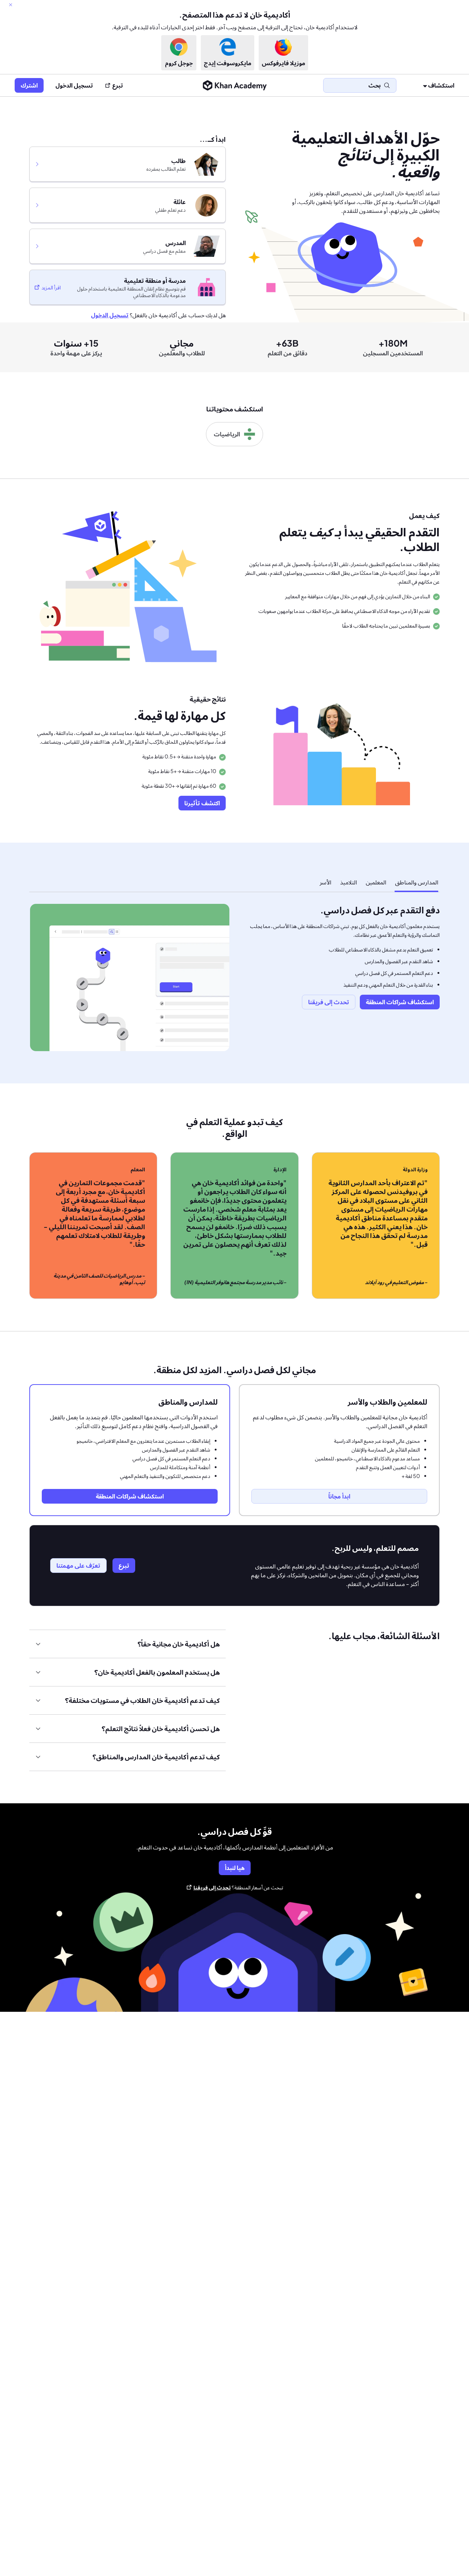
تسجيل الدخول (74, 85)
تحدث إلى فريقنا (212, 1887)
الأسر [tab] (325, 882)
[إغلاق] (11, 5)
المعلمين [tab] (376, 882)
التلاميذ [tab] (348, 882)
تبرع (118, 85)
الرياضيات (227, 434)
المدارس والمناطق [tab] (417, 882)
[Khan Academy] (235, 85)
